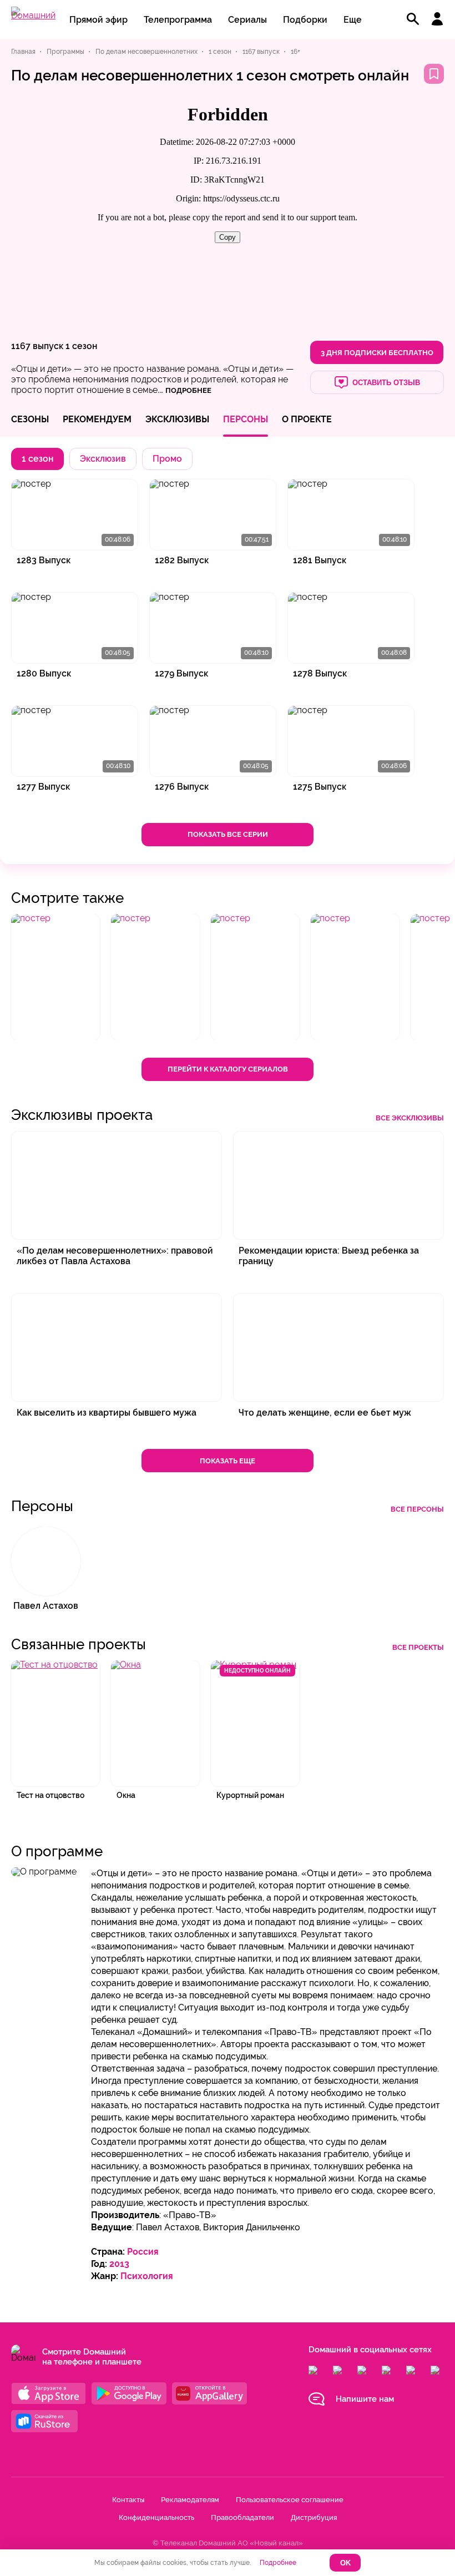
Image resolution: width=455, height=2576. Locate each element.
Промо (167, 459)
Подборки (305, 20)
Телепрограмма (178, 20)
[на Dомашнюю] (33, 15)
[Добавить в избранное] (434, 74)
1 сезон (81, 346)
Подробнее (278, 2563)
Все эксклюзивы (410, 1118)
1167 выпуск (37, 346)
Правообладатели (242, 2517)
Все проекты (418, 1647)
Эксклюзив (103, 459)
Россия (143, 2252)
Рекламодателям (190, 2500)
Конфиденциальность (156, 2517)
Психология (147, 2276)
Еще (353, 20)
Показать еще (228, 1461)
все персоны (417, 1509)
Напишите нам (365, 2399)
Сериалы (247, 20)
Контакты (128, 2500)
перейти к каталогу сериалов (228, 1069)
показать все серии (228, 834)
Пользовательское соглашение (290, 2500)
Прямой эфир (98, 20)
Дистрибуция (314, 2517)
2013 (119, 2264)
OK (345, 2563)
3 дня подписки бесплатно (377, 353)
